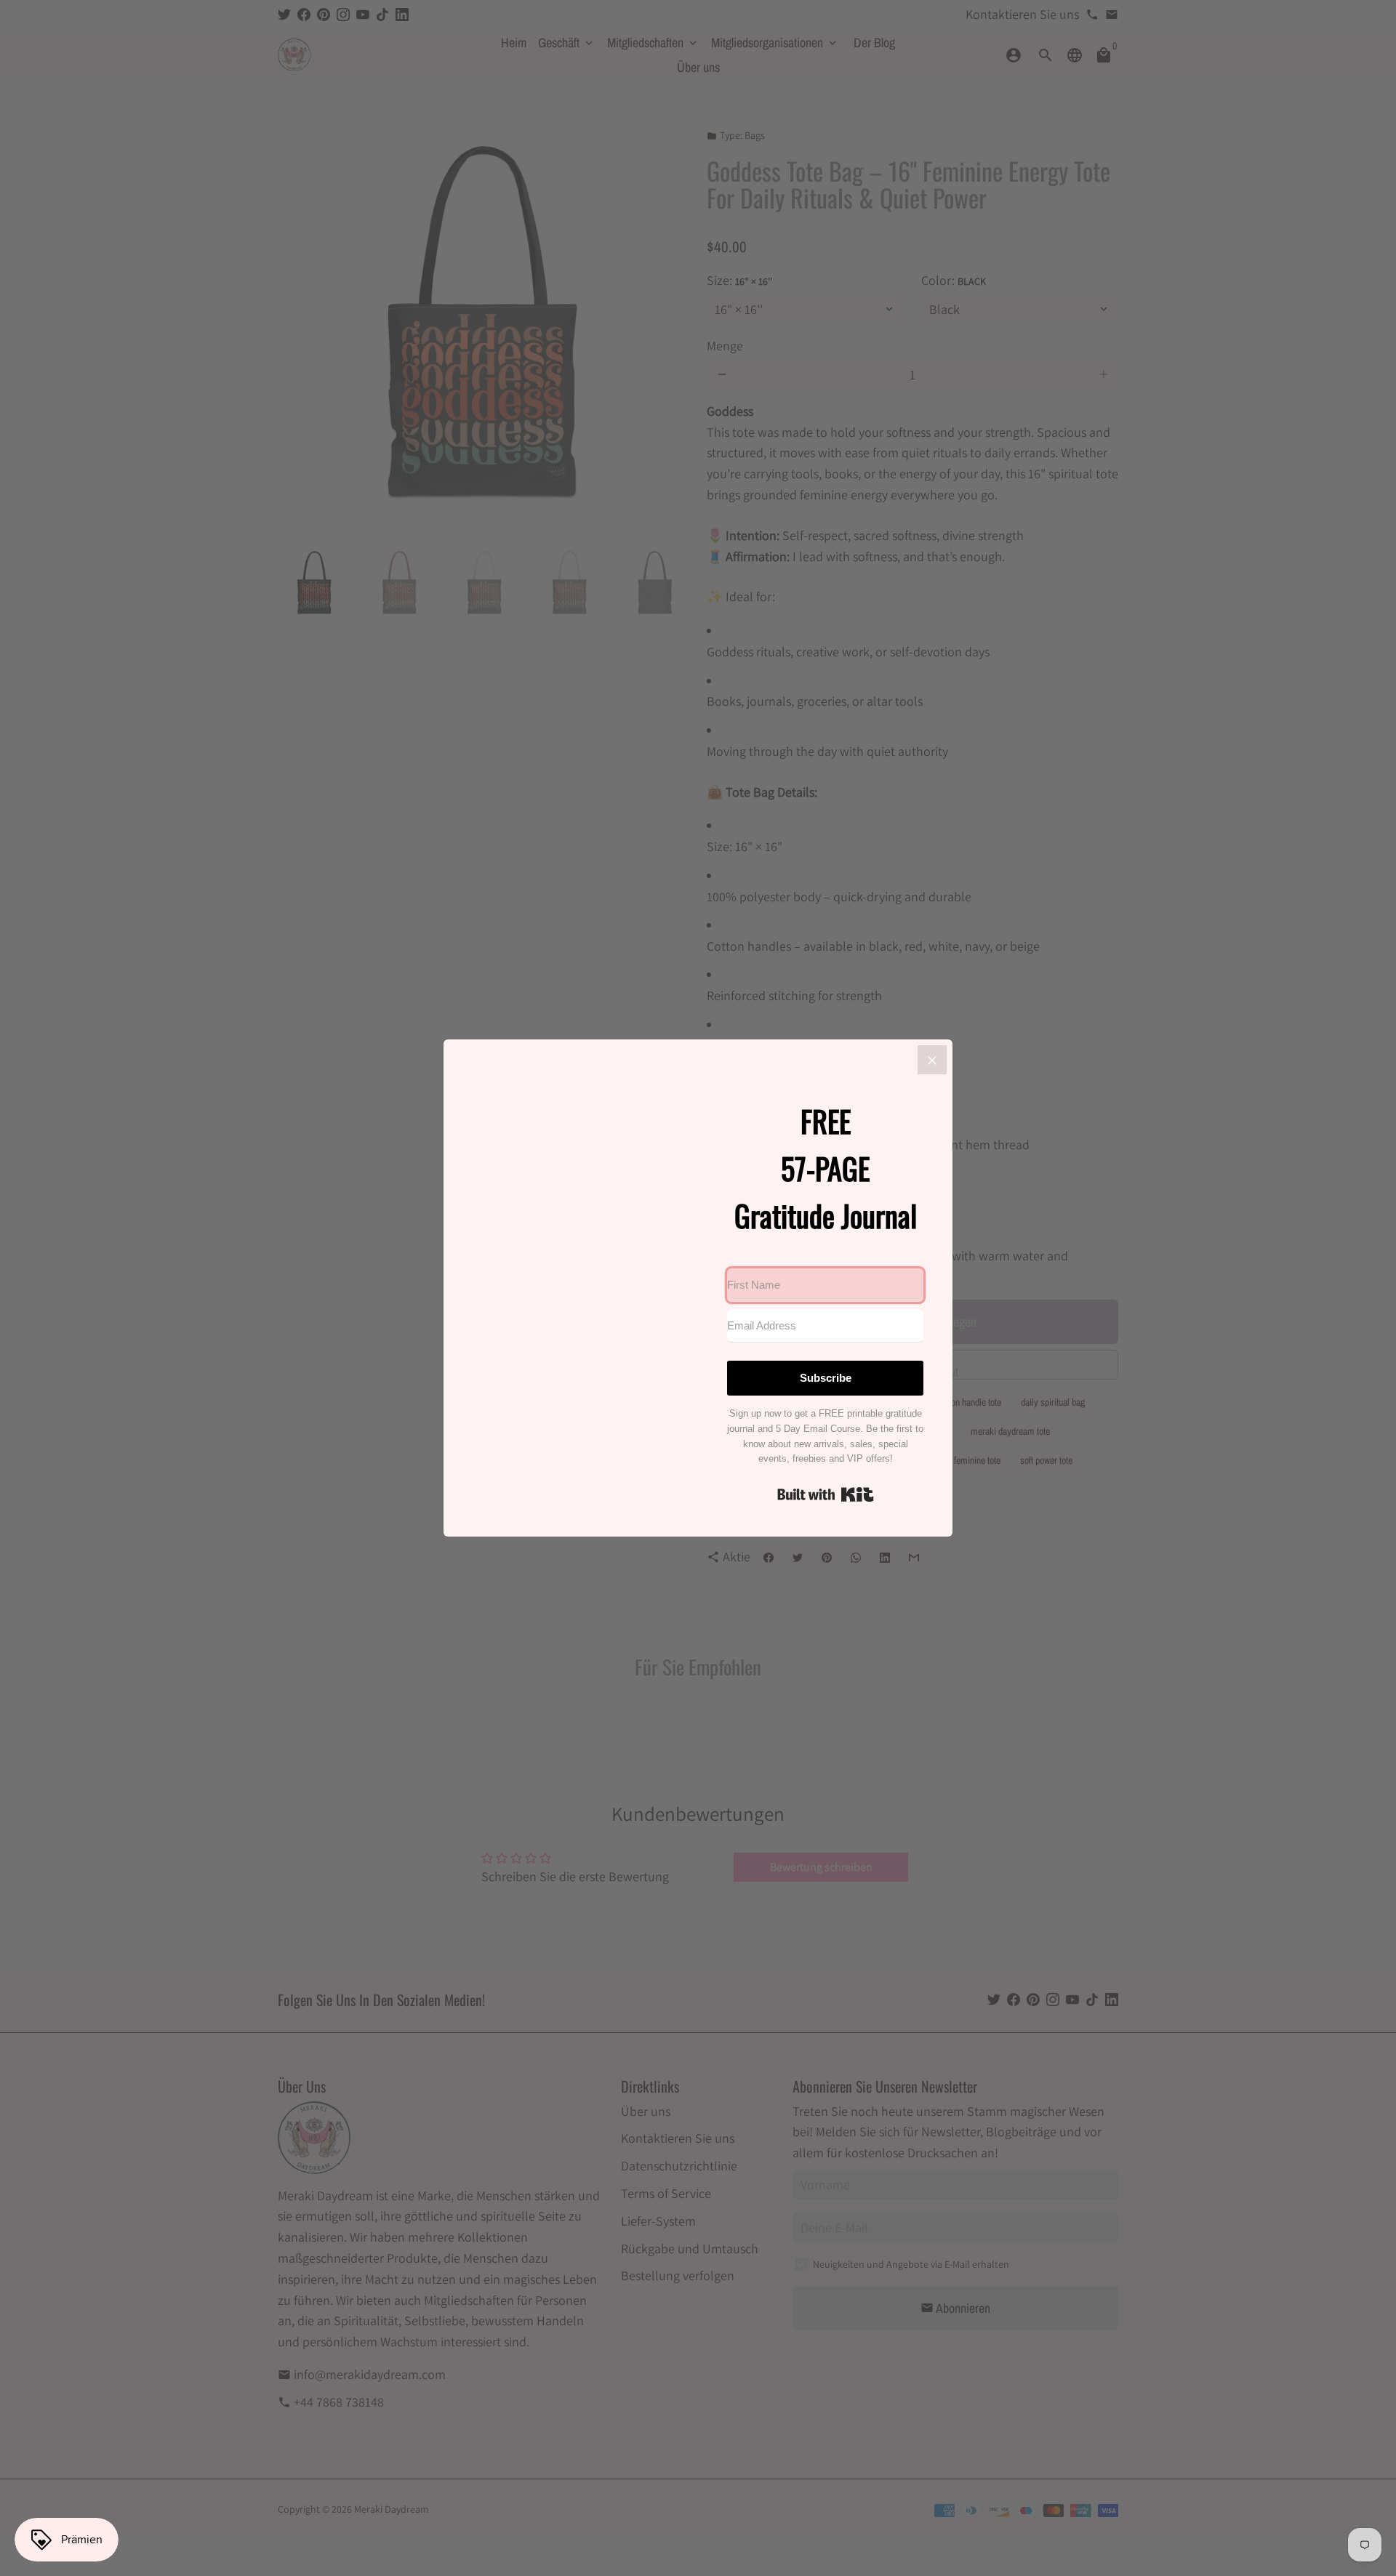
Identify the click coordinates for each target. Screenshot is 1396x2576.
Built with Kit (826, 1494)
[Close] (932, 1060)
